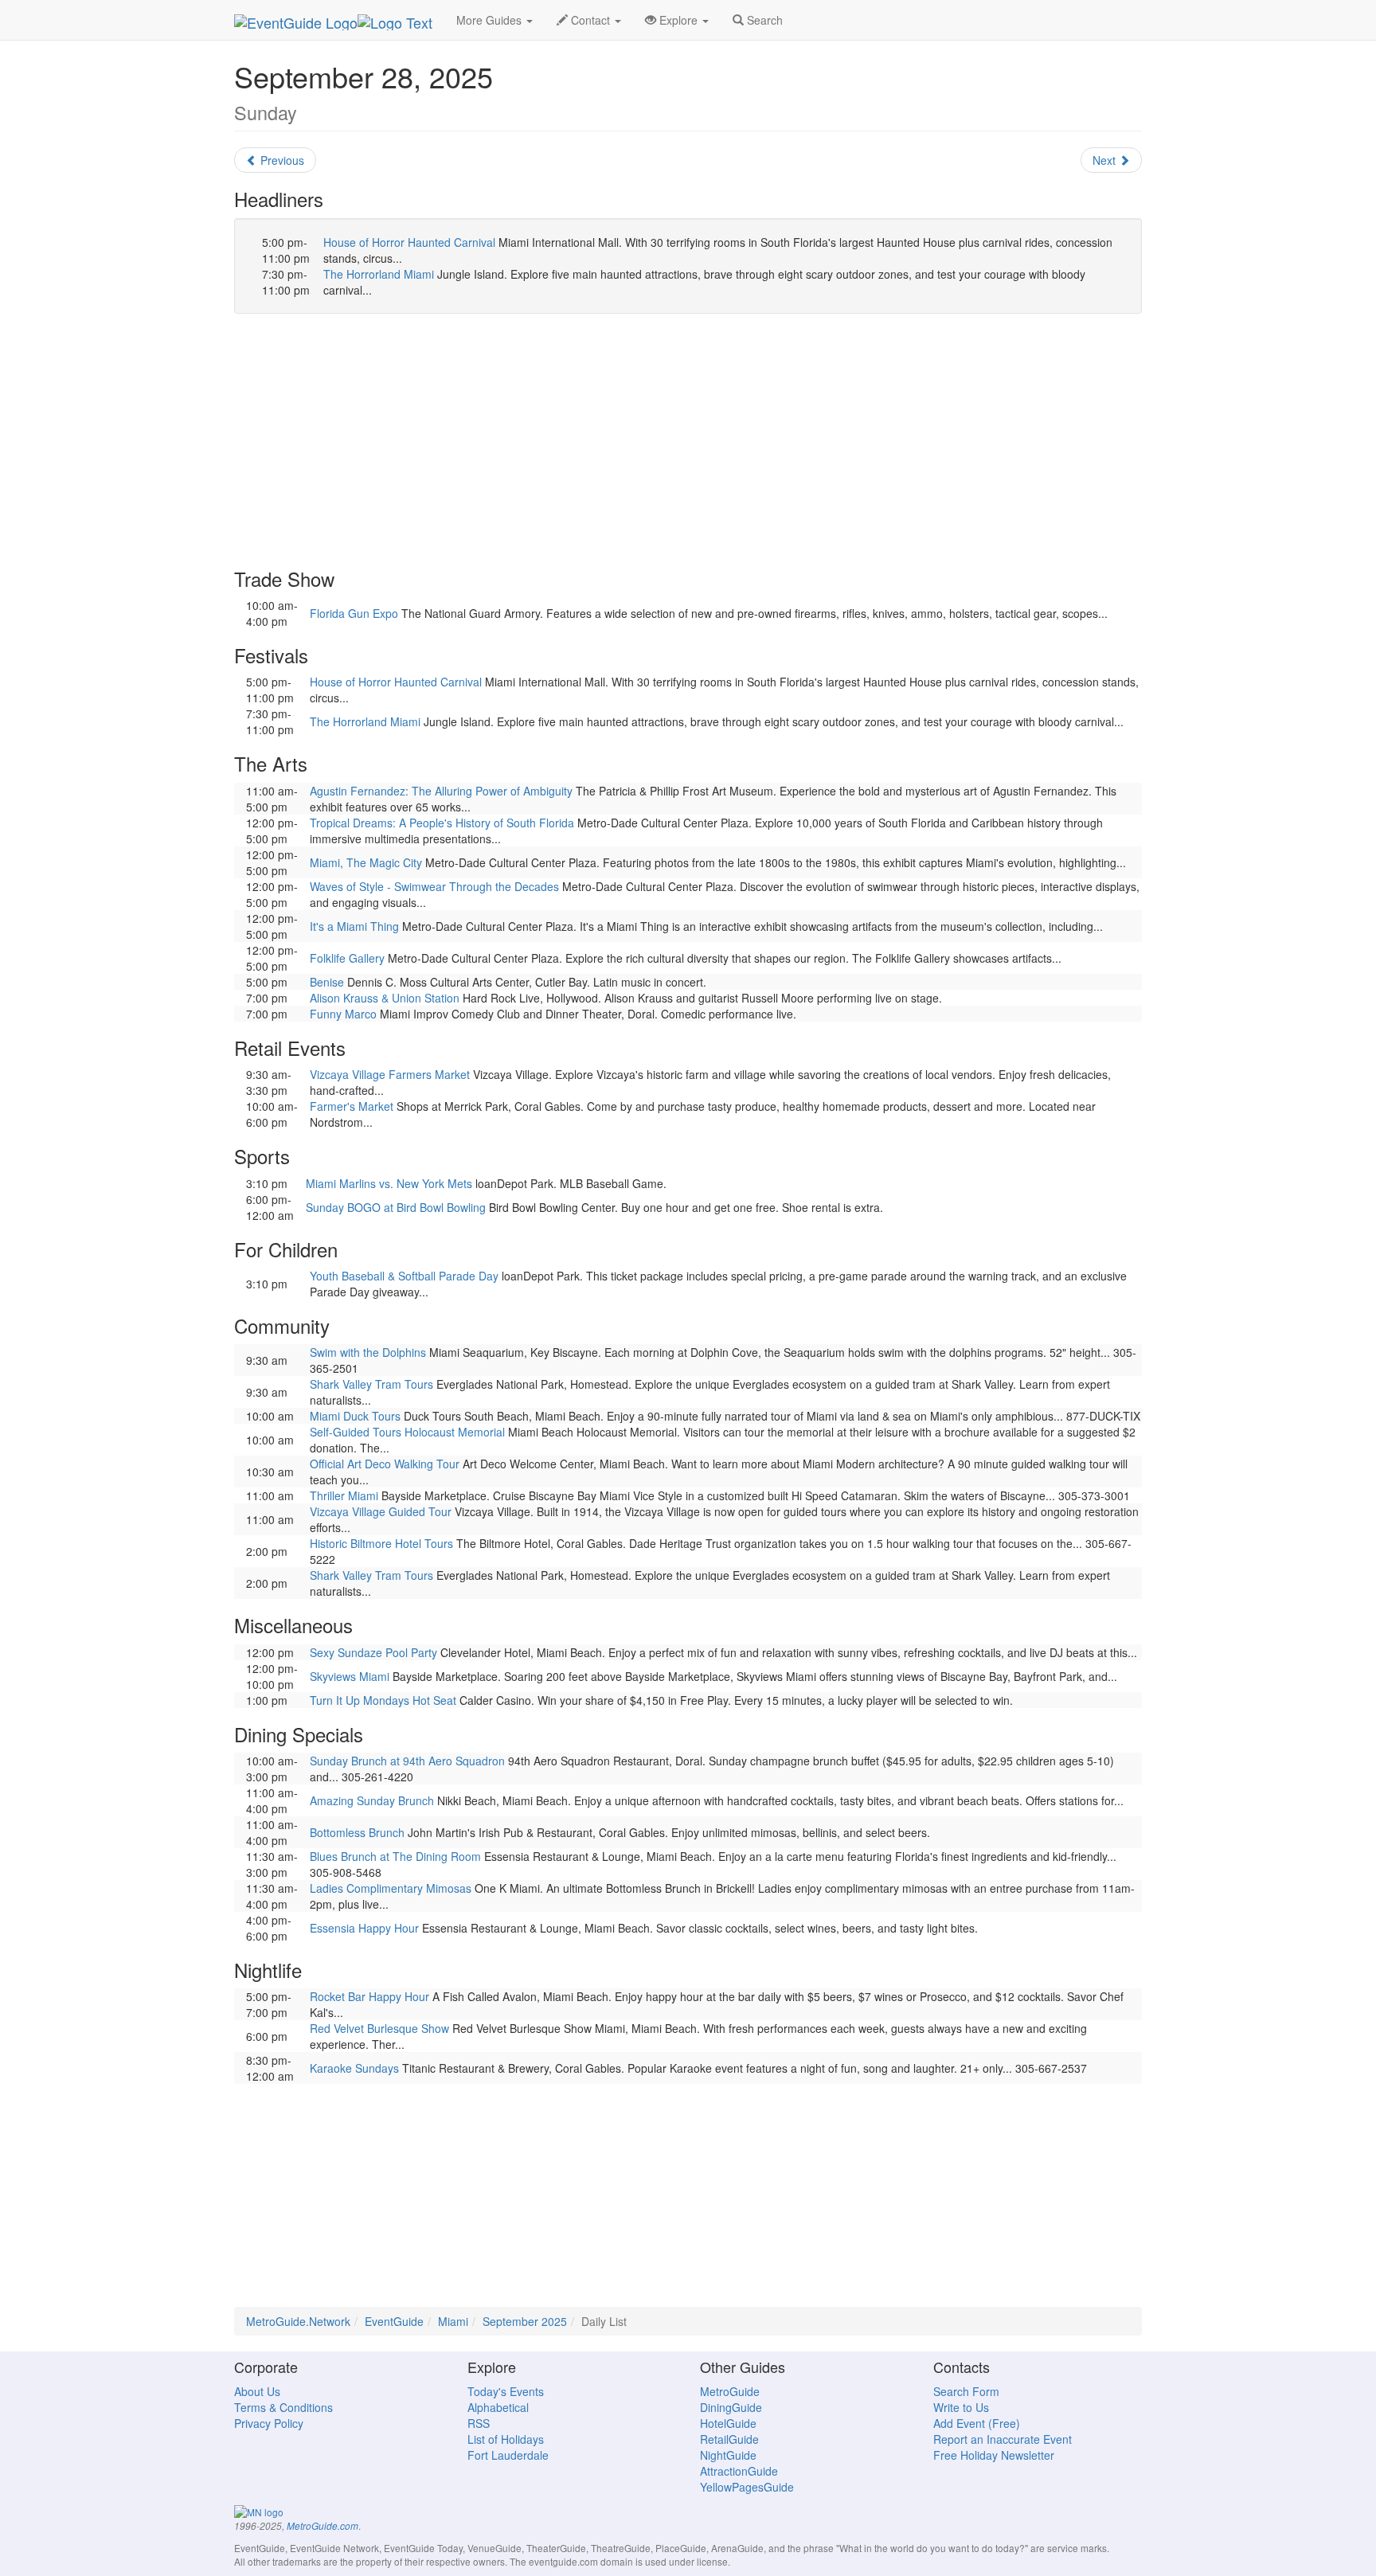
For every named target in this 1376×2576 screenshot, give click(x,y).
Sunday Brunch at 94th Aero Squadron (407, 1761)
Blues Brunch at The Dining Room (395, 1856)
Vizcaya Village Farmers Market (390, 1074)
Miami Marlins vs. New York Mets (389, 1183)
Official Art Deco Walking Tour (385, 1464)
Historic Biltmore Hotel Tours (381, 1543)
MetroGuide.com (322, 2526)
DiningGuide (731, 2407)
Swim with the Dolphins (368, 1352)
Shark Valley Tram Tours (371, 1384)
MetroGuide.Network (298, 2321)
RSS (479, 2423)
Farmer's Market (352, 1106)
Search (763, 20)
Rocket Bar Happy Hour (369, 1996)
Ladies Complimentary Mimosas (391, 1888)
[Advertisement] (688, 441)
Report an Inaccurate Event (1003, 2439)
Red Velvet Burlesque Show (379, 2028)
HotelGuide (728, 2423)
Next (1106, 160)
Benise (327, 982)
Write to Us (961, 2407)
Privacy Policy (269, 2423)
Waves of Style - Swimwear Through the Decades (434, 886)
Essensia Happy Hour (364, 1928)
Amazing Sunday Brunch (372, 1800)
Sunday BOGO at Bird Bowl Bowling (396, 1207)
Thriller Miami (344, 1495)
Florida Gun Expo (354, 613)
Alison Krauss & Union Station (385, 998)
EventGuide (394, 2321)
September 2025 (525, 2321)
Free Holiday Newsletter (994, 2455)
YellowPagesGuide (747, 2487)
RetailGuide (729, 2439)
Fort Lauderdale (508, 2455)
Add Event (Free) (977, 2423)
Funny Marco (343, 1014)
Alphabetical (498, 2407)
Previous (281, 160)
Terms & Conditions (283, 2407)
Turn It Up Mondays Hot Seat (383, 1700)
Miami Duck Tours (355, 1416)
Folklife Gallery (347, 958)
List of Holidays (506, 2439)
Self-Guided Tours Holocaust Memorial (407, 1432)
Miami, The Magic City (366, 862)
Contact (590, 20)
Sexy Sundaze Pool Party (373, 1652)
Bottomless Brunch (357, 1832)
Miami (453, 2321)
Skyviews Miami (350, 1676)
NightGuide (728, 2455)
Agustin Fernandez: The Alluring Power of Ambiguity (441, 791)
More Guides (491, 20)
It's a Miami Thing (354, 926)
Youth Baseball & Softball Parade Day (404, 1276)
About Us (257, 2391)
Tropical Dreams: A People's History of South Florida (442, 823)
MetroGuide (730, 2391)
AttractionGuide (739, 2471)
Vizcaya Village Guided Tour (381, 1511)
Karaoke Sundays (354, 2068)
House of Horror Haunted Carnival (409, 242)
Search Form (966, 2391)
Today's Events (506, 2391)
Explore (678, 20)
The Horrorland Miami (379, 274)
